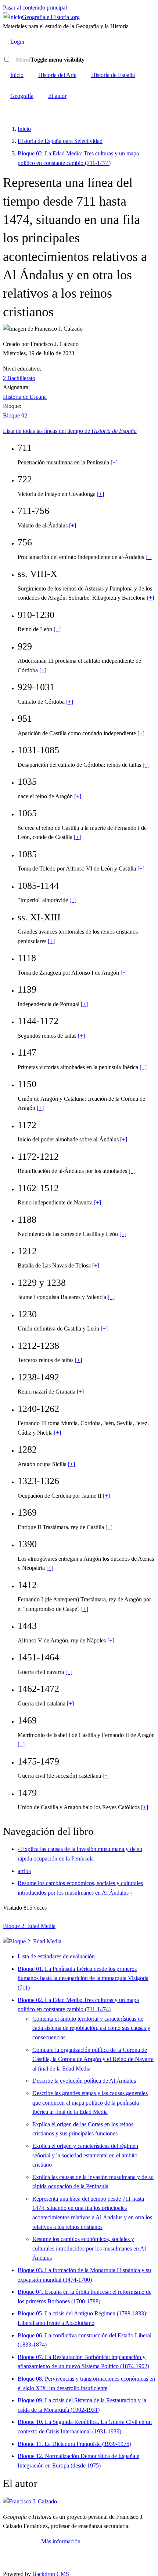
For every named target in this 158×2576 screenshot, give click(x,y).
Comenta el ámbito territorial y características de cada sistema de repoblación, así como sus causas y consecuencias (91, 2028)
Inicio (17, 75)
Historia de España (113, 75)
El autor (57, 96)
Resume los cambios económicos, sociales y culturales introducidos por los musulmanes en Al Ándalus (89, 2248)
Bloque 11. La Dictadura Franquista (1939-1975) (74, 2444)
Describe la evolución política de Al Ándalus (84, 2081)
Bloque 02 (15, 415)
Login (17, 42)
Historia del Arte (57, 75)
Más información (61, 2541)
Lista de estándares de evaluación (56, 1956)
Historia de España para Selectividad (60, 141)
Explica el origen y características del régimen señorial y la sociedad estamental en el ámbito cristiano (85, 2155)
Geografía (22, 96)
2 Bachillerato (19, 378)
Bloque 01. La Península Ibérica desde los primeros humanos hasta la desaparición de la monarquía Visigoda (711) (83, 1978)
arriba (24, 1871)
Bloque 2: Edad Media (29, 1926)
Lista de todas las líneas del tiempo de (70, 431)
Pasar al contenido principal (35, 8)
